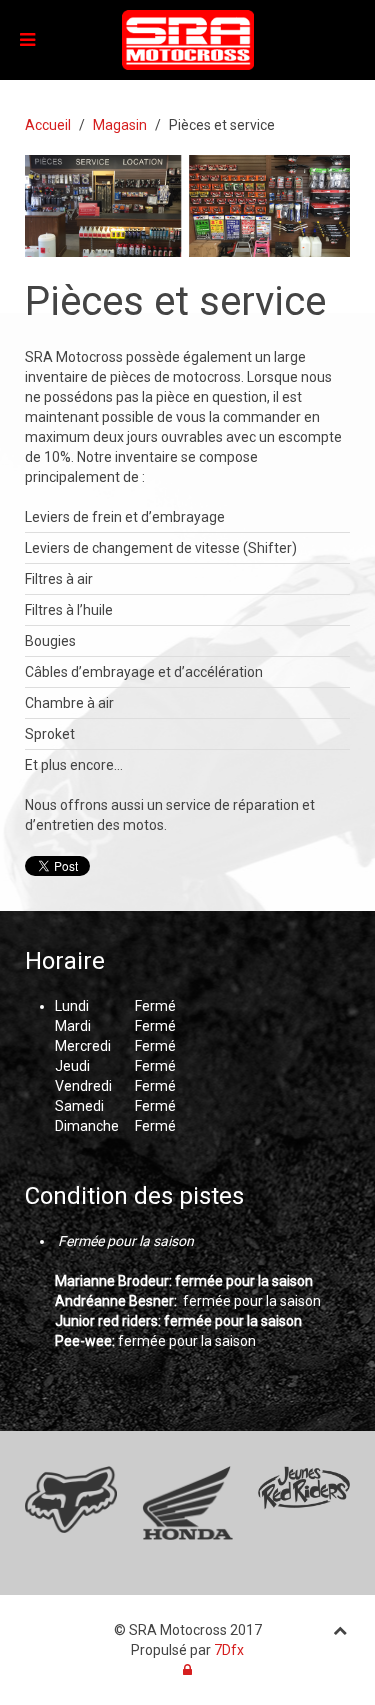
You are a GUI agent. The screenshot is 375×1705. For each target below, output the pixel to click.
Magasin (120, 125)
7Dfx (229, 1650)
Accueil (48, 125)
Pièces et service (175, 301)
